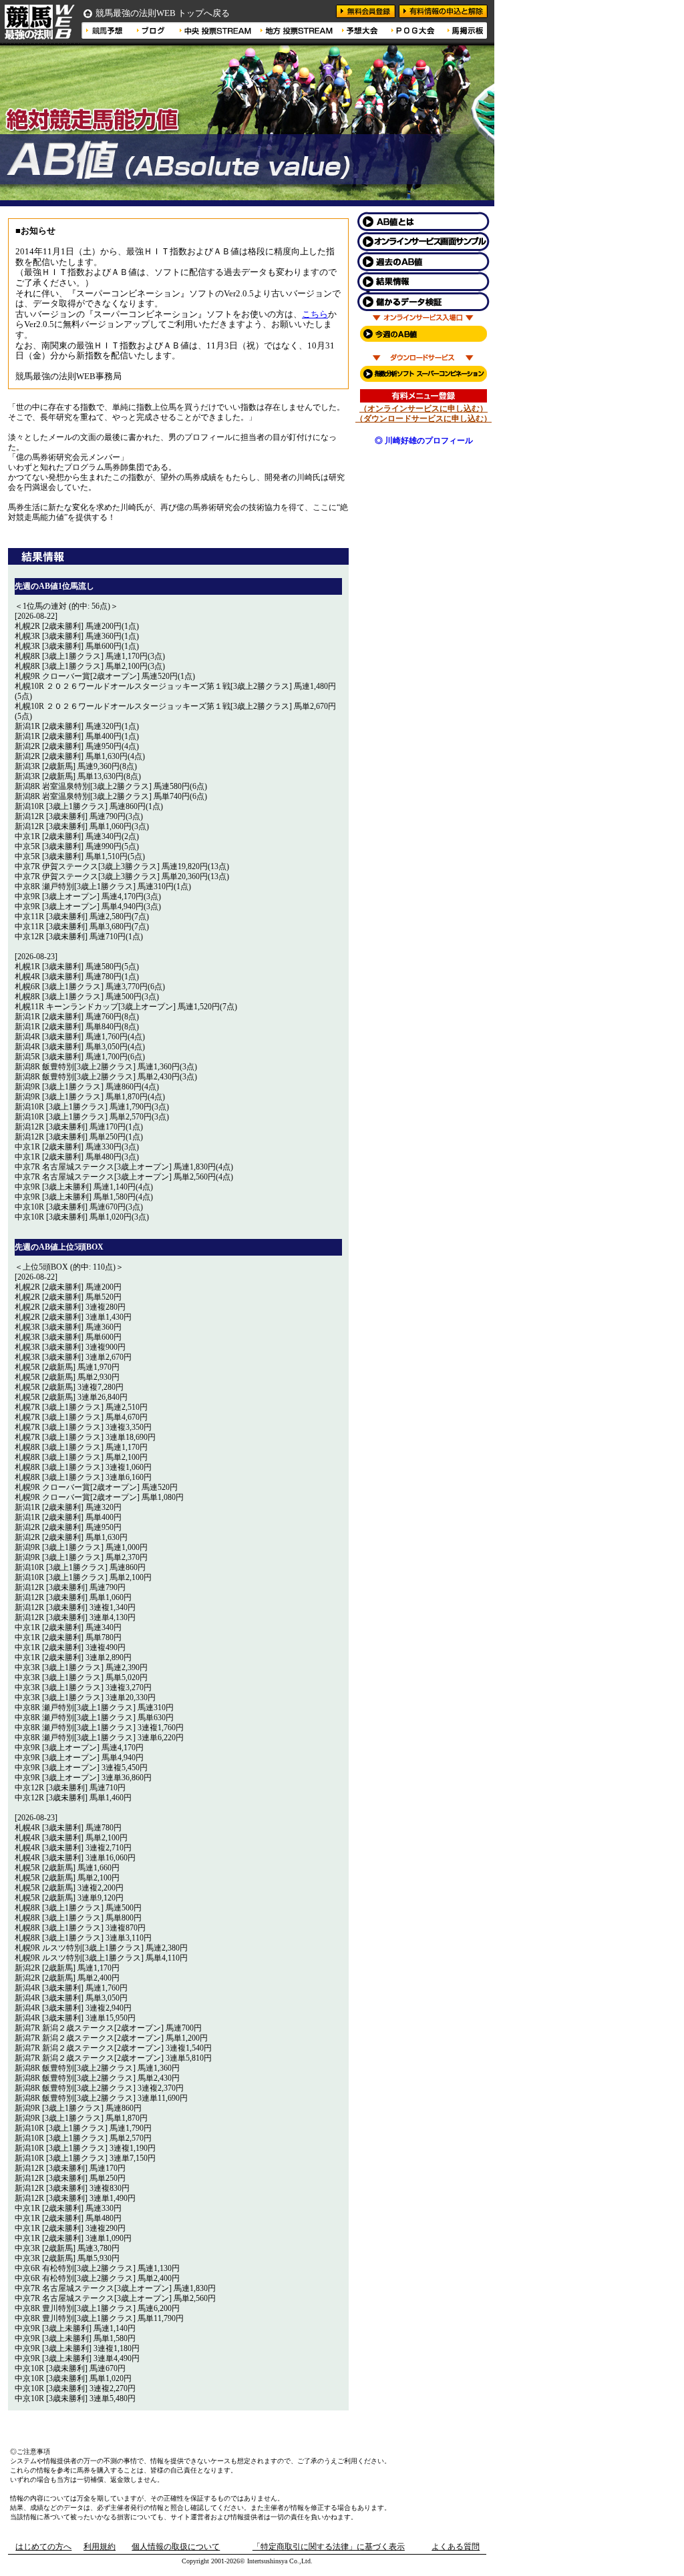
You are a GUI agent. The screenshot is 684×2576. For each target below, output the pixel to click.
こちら (315, 314)
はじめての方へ (43, 2547)
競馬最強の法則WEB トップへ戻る (163, 13)
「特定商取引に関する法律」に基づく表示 (329, 2547)
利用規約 (100, 2547)
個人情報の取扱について (176, 2547)
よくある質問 (456, 2547)
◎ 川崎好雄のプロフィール (424, 441)
